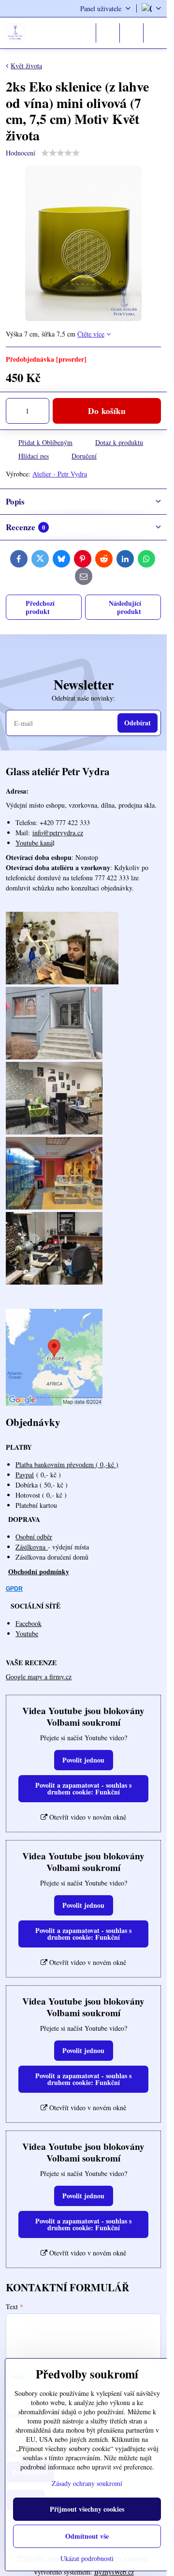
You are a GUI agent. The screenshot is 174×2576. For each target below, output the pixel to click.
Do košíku (107, 411)
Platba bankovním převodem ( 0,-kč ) (67, 1464)
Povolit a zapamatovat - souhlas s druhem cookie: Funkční (83, 1788)
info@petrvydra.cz (58, 833)
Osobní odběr (34, 1537)
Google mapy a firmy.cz (39, 1677)
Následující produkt (125, 607)
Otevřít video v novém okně (87, 1817)
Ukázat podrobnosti (87, 2558)
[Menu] (155, 33)
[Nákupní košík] (131, 33)
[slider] (60, 153)
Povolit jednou (83, 1760)
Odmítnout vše (87, 2536)
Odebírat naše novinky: (83, 698)
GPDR (14, 1589)
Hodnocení (21, 153)
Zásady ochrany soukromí (87, 2483)
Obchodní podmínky (39, 1572)
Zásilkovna (32, 1547)
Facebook (29, 1623)
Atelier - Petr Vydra (60, 474)
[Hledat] (108, 33)
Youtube (27, 1633)
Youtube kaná (34, 843)
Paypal (25, 1475)
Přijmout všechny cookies (87, 2509)
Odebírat (138, 723)
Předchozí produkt (40, 607)
